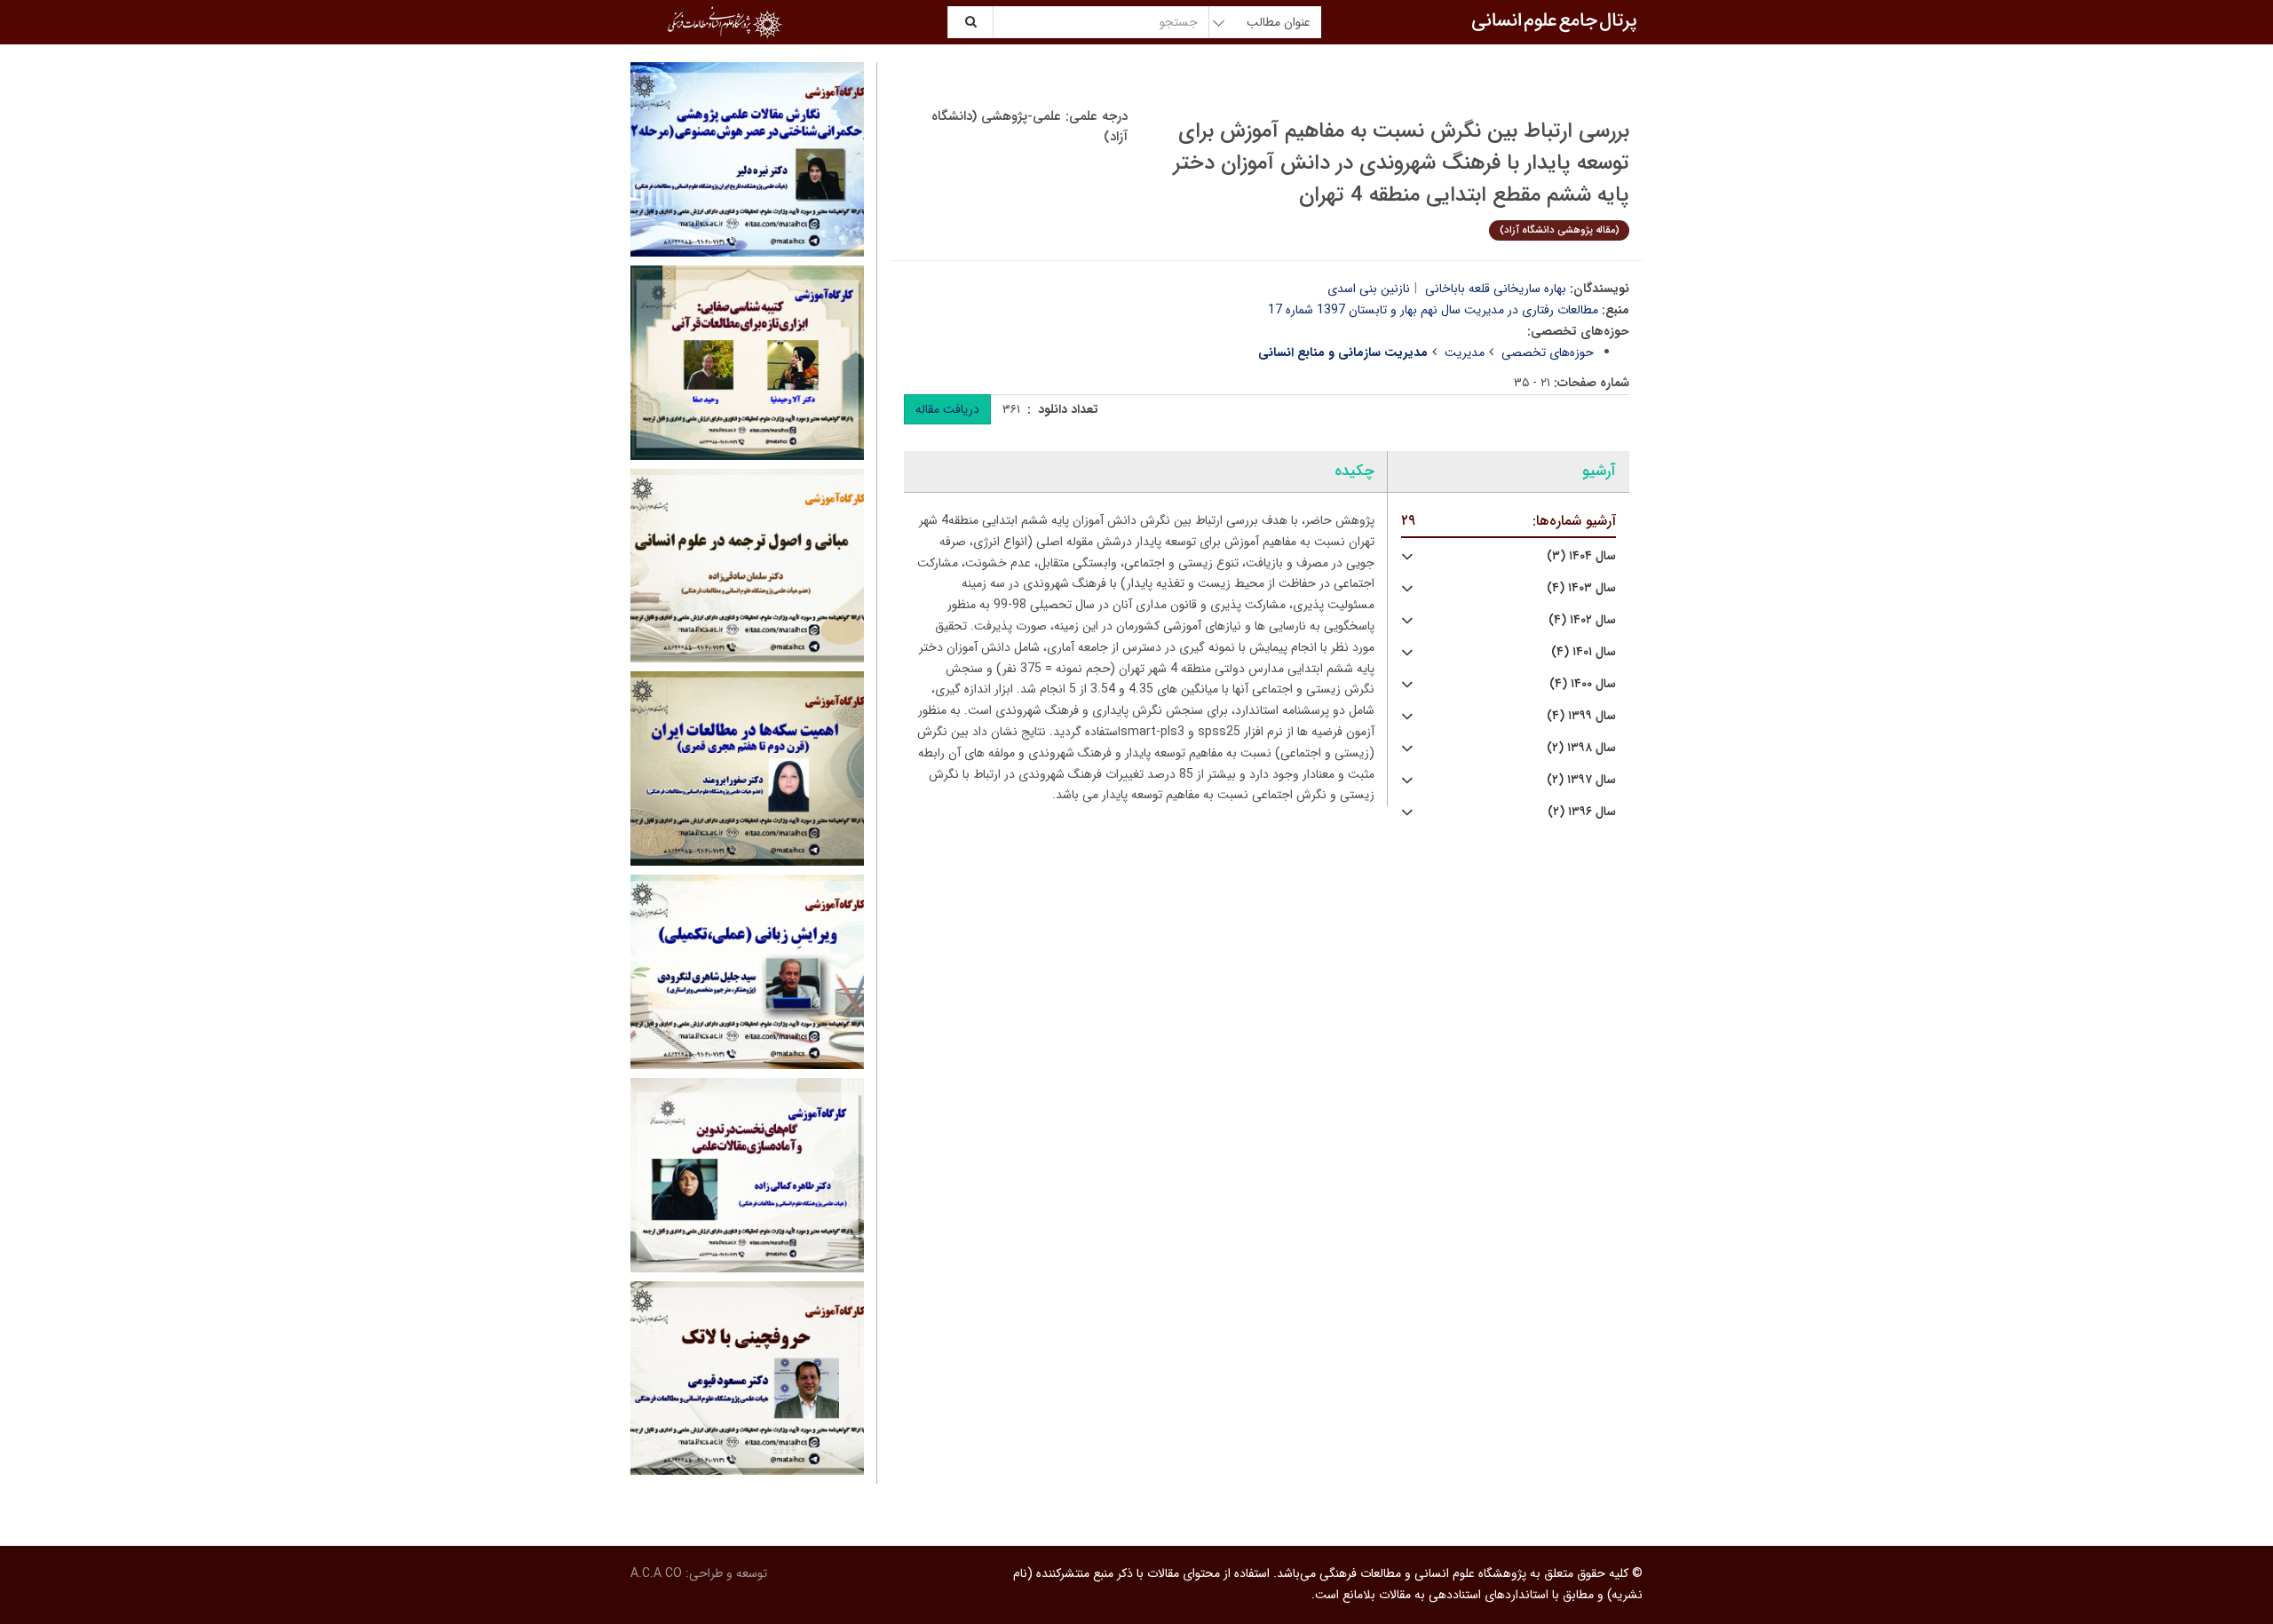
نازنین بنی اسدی (1369, 289)
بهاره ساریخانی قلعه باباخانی (1496, 289)
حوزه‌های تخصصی (1548, 353)
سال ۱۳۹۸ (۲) (1581, 748)
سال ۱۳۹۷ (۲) (1581, 780)
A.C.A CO (656, 1573)
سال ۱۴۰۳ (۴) (1581, 588)
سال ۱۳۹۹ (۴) (1581, 716)
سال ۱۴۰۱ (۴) (1584, 652)
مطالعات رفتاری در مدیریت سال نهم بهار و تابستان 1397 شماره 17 (1433, 310)
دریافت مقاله (947, 409)
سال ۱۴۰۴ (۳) (1581, 556)
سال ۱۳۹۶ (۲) (1582, 812)
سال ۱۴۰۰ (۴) (1583, 684)
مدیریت (1465, 353)
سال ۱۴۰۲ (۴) (1582, 620)
